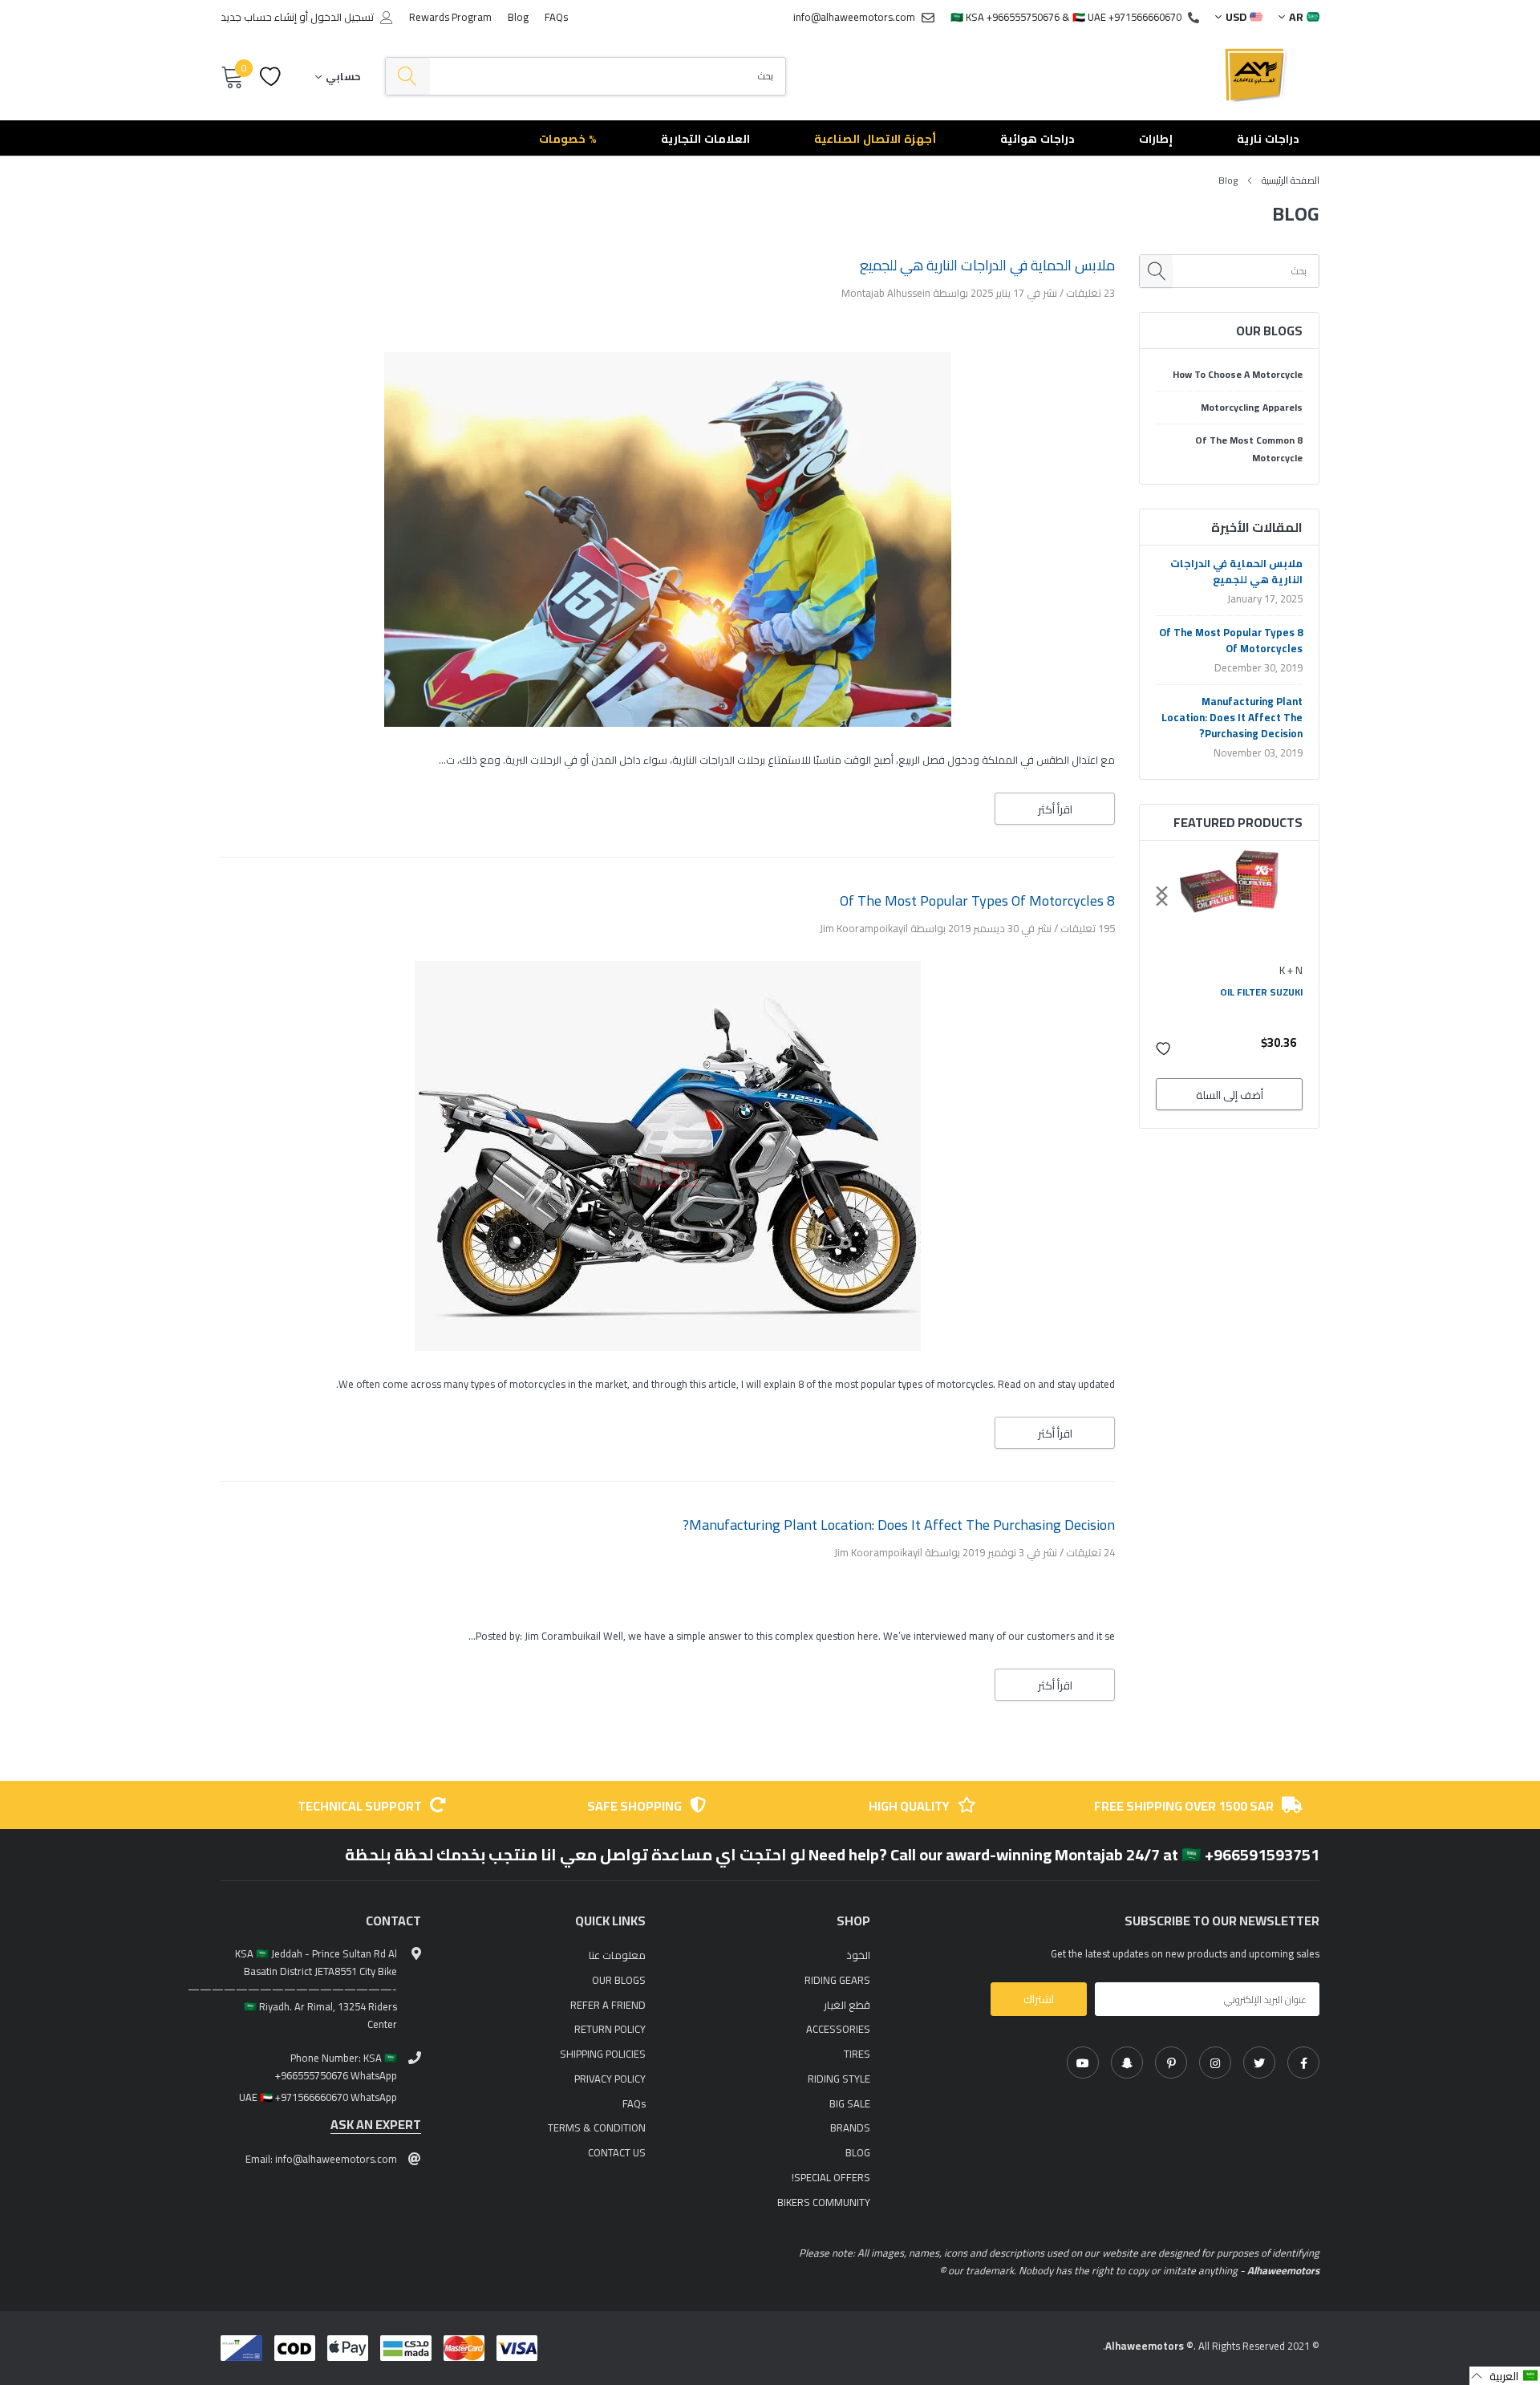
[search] (408, 77)
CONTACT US (617, 2152)
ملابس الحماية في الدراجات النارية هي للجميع (1236, 571)
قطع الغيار (847, 2005)
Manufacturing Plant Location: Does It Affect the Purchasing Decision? (1232, 717)
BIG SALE (850, 2103)
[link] (1303, 2063)
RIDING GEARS (837, 1980)
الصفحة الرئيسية (1291, 180)
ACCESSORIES (838, 2029)
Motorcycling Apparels (1252, 408)
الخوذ (858, 1955)
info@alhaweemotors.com (854, 17)
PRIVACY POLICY (610, 2079)
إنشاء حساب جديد (259, 17)
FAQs (556, 17)
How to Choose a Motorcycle (1238, 375)
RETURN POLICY (610, 2029)
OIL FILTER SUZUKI (1261, 992)
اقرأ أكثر (1055, 809)
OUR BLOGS (619, 1980)
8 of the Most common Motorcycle (1249, 449)
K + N (1291, 970)
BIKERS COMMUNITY (824, 2202)
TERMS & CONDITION (597, 2127)
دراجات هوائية (1037, 139)
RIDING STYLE (839, 2079)
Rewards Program (450, 17)
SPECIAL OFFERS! (831, 2177)
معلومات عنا (617, 1955)
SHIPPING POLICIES (603, 2054)
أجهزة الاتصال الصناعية (875, 139)
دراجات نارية (1268, 139)
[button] (1164, 1049)
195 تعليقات (1086, 928)
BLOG (858, 2152)
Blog (518, 17)
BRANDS (850, 2127)
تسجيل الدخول (342, 17)
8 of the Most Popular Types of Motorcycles (1231, 640)
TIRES (857, 2054)
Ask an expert (376, 2125)
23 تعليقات (1089, 293)
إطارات (1156, 139)
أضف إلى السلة (1230, 1095)
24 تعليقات (1089, 1552)
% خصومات (568, 139)
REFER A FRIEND (608, 2005)
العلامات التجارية (705, 139)
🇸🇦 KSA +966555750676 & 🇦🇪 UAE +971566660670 (1066, 17)
